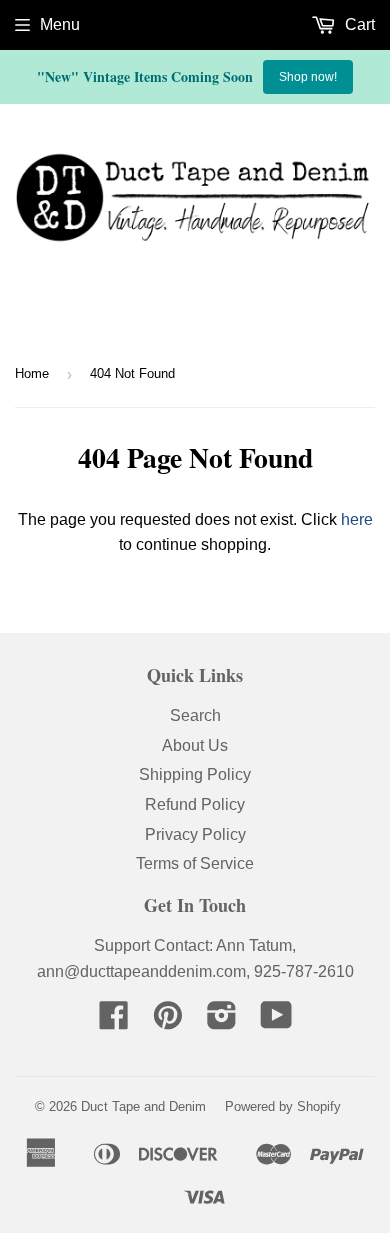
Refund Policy (195, 804)
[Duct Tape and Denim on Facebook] (114, 1021)
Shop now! (308, 77)
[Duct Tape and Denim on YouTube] (276, 1021)
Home (32, 373)
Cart (358, 24)
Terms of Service (195, 863)
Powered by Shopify (283, 1106)
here (357, 519)
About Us (195, 745)
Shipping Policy (195, 774)
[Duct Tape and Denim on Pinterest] (168, 1021)
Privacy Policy (195, 834)
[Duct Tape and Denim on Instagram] (222, 1021)
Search (195, 715)
